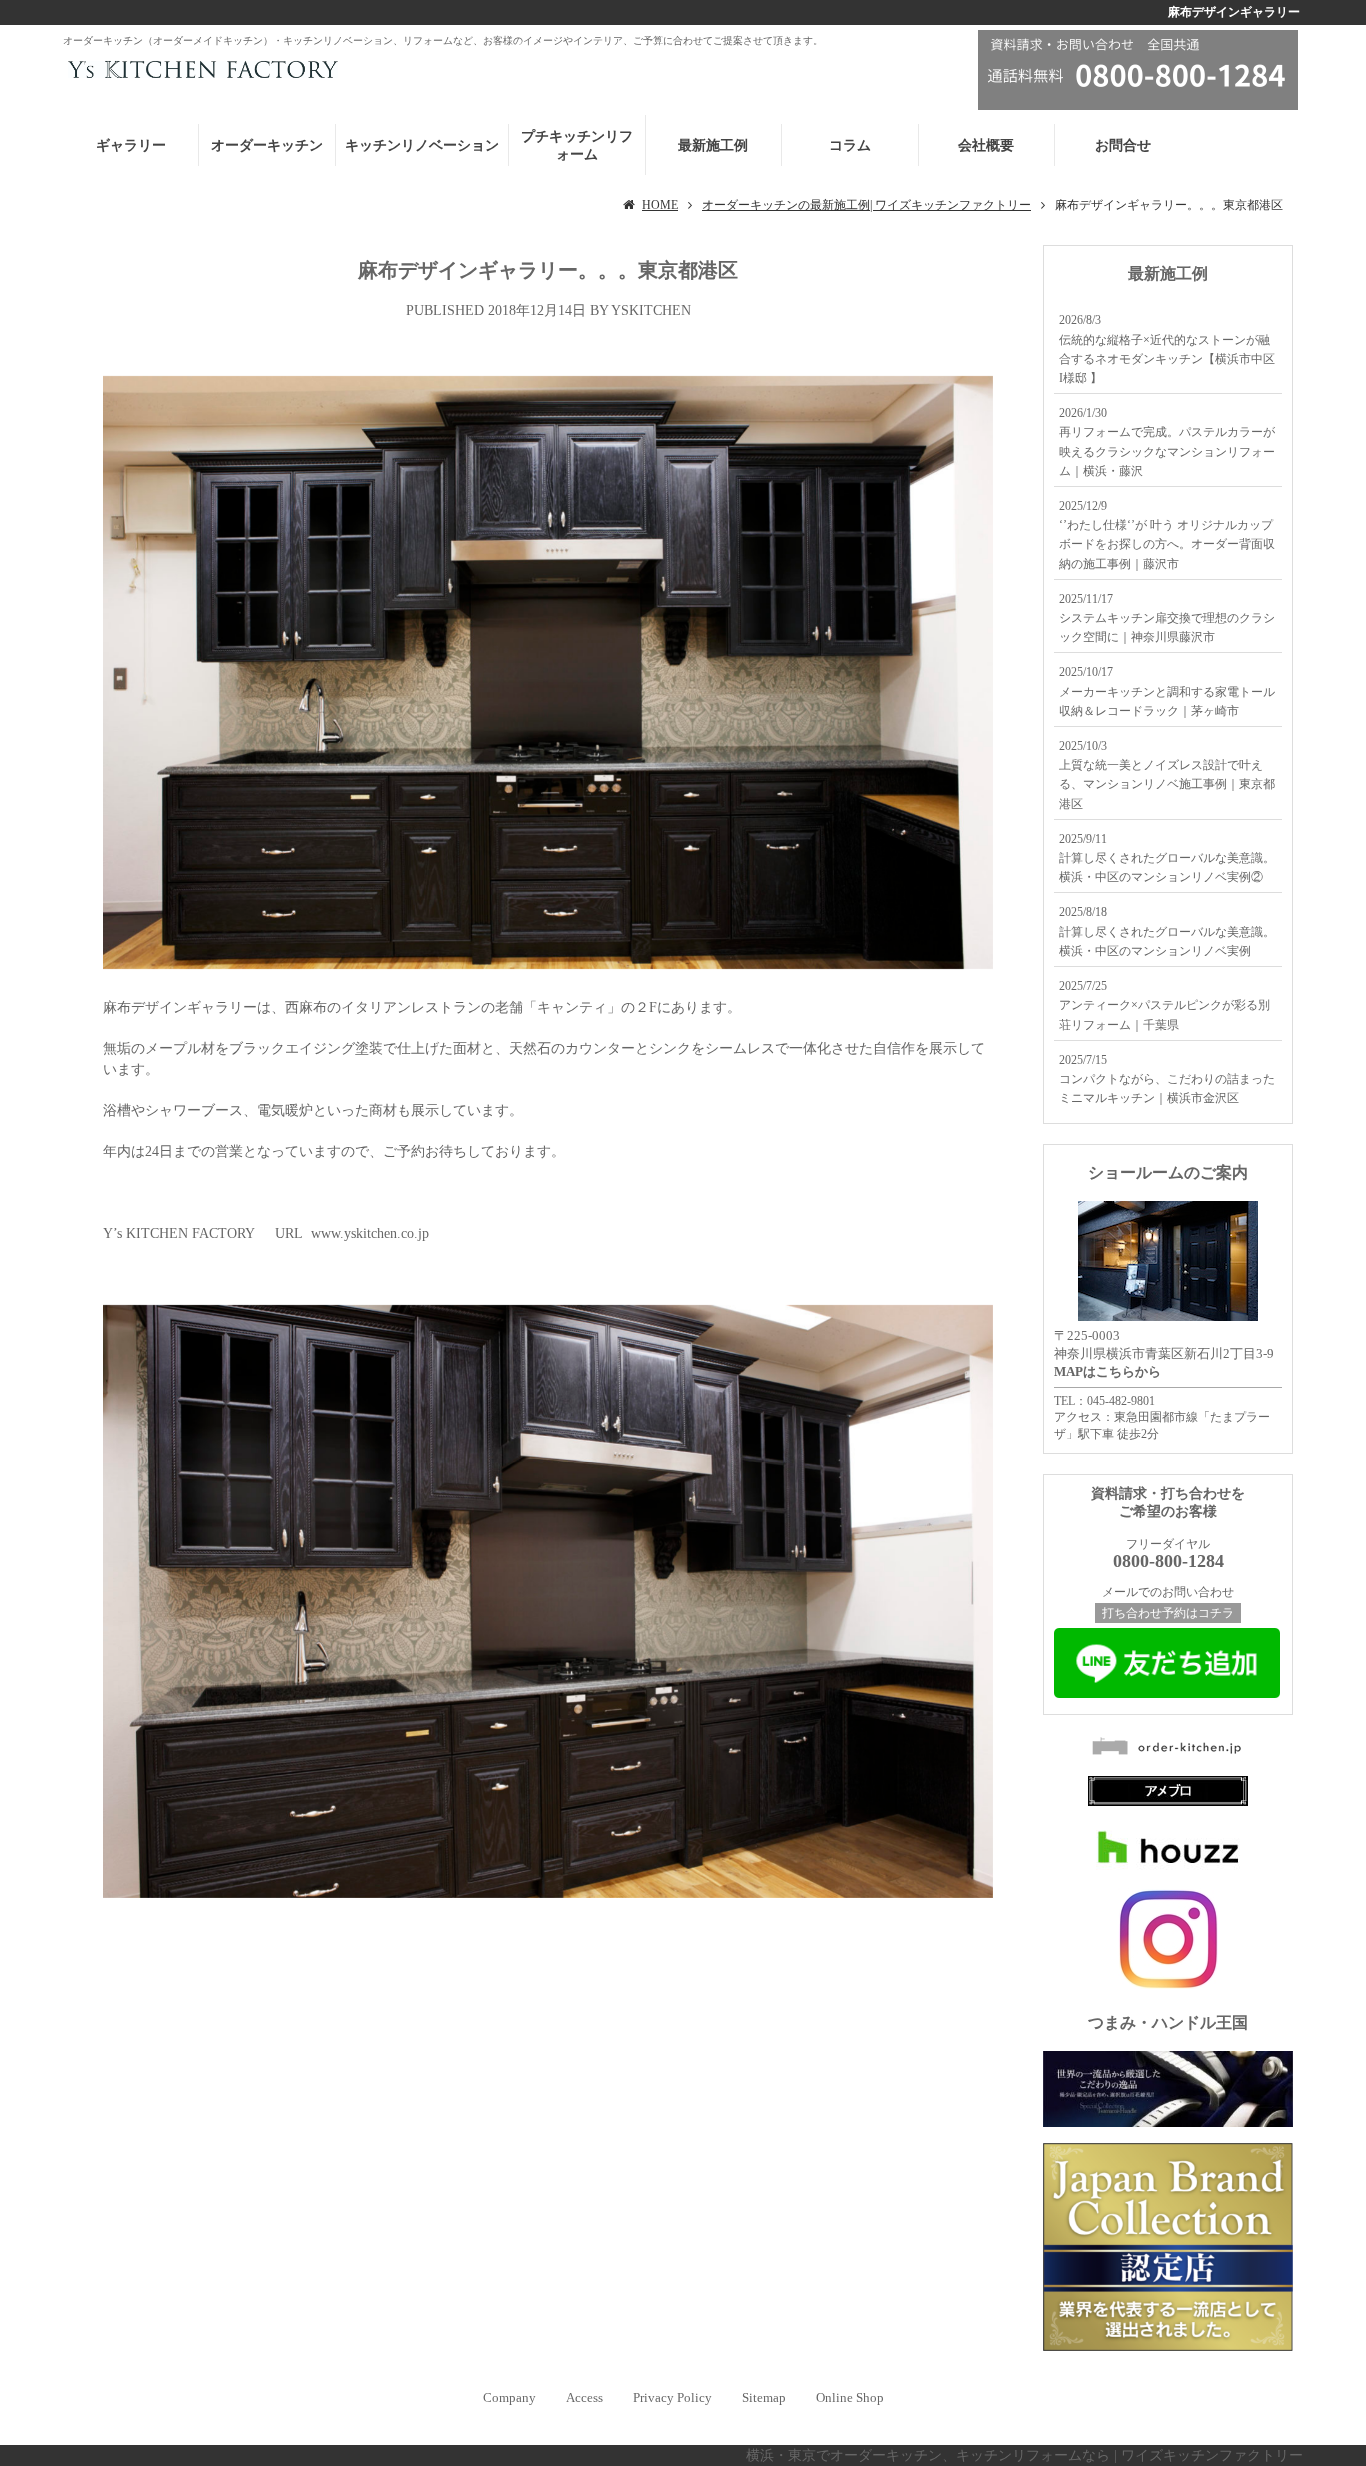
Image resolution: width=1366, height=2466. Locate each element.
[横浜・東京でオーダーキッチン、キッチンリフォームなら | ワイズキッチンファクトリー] (200, 68)
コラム (850, 145)
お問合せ (1123, 145)
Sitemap (764, 2397)
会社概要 (986, 145)
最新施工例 (713, 145)
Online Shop (850, 2397)
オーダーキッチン (267, 145)
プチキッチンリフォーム (577, 145)
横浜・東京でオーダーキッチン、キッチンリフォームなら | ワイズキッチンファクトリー (1024, 2455)
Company (509, 2397)
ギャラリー (131, 145)
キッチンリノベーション (422, 145)
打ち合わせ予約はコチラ (1168, 1613)
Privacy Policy (672, 2397)
